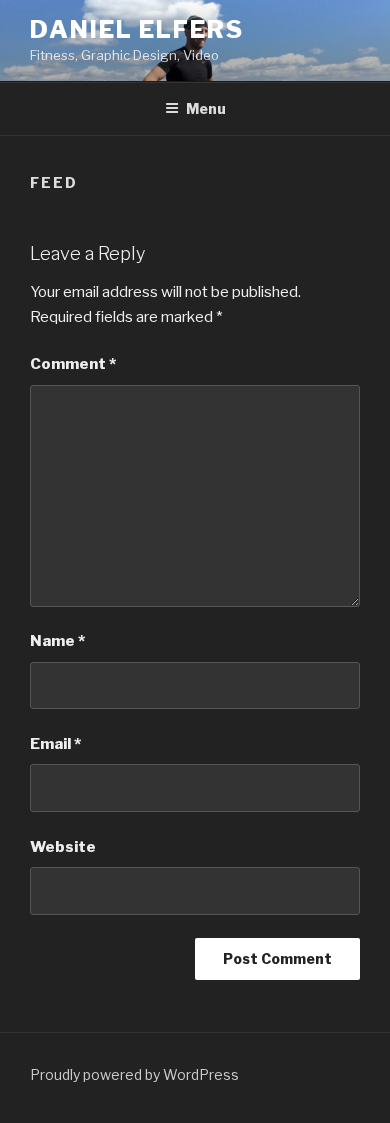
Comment (73, 364)
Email (55, 744)
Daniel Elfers (137, 29)
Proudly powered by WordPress (134, 1074)
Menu (206, 108)
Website (63, 847)
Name (57, 641)
